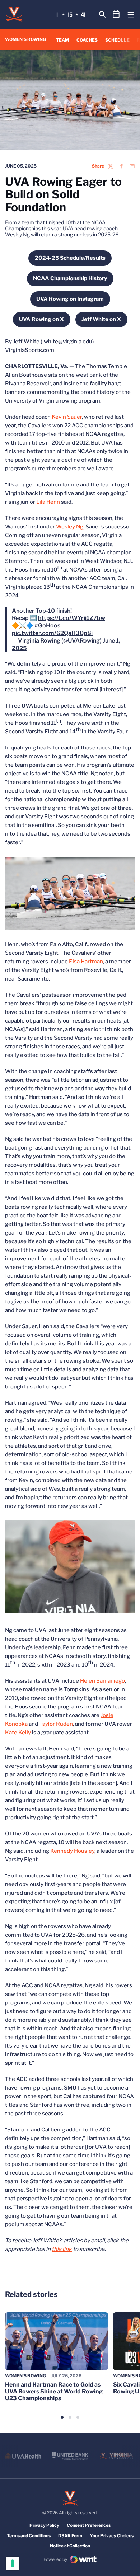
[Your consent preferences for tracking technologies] (13, 2563)
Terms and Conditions (29, 2536)
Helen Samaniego (102, 1681)
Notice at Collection (70, 2546)
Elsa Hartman (86, 962)
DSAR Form (70, 2536)
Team (62, 40)
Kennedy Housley (72, 1851)
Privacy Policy (44, 2525)
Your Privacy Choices (112, 2536)
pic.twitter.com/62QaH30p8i (52, 633)
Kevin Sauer (67, 417)
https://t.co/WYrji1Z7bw (72, 618)
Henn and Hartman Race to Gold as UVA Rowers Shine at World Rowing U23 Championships (54, 2391)
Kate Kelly (18, 1733)
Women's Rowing (25, 2376)
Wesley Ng (70, 527)
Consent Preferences (89, 2525)
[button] (62, 2417)
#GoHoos (47, 626)
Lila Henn (48, 502)
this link (62, 2249)
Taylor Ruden (56, 1724)
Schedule (117, 40)
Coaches (87, 40)
